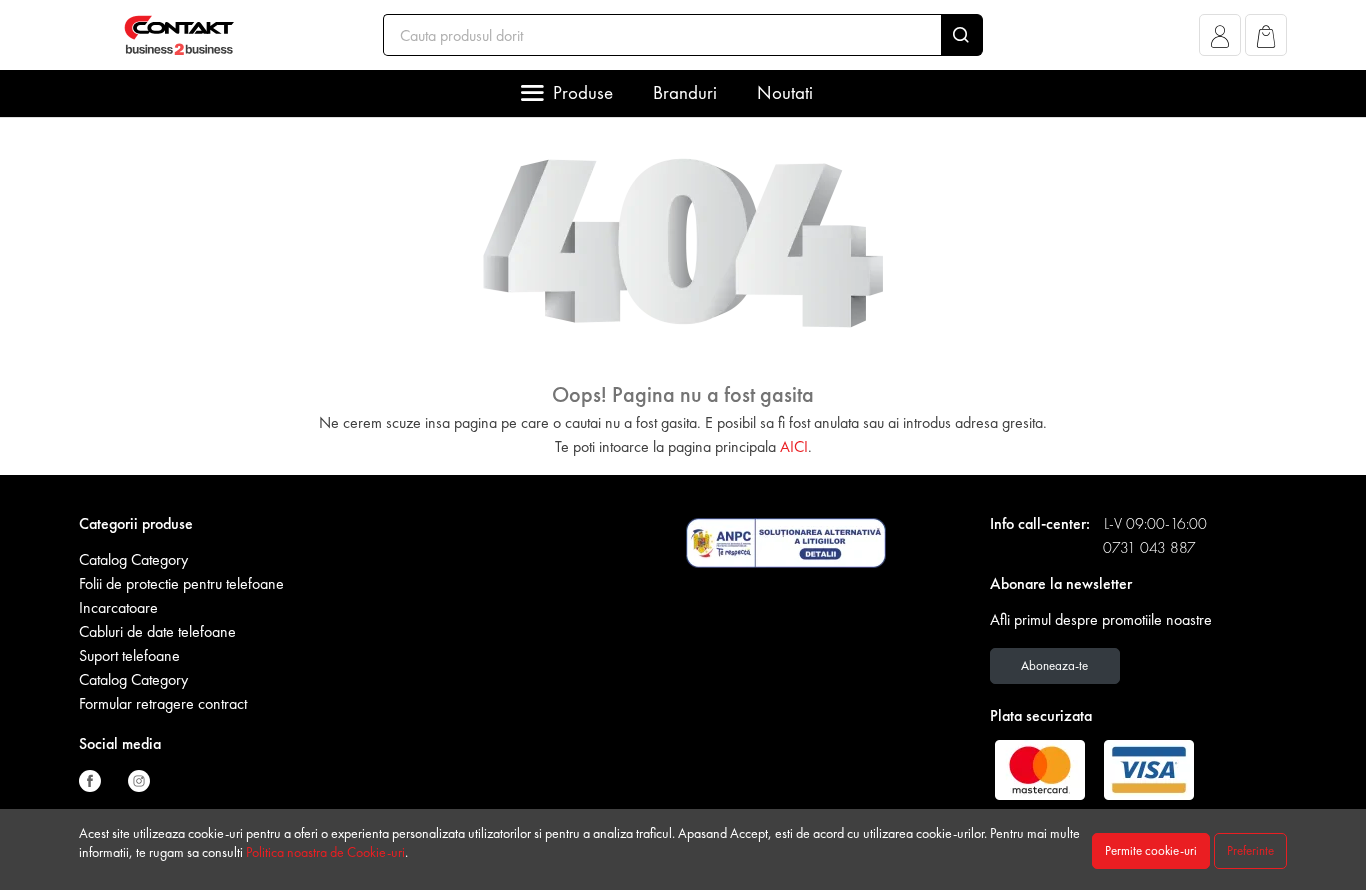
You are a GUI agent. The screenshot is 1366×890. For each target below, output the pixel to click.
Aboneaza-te (1054, 665)
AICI (794, 446)
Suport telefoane (129, 655)
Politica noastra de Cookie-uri (325, 852)
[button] (1220, 40)
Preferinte (1250, 850)
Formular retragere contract (163, 703)
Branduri (685, 92)
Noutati (785, 92)
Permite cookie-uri (1151, 850)
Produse (583, 92)
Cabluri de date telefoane (157, 631)
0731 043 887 (1149, 547)
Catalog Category (133, 559)
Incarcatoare (118, 607)
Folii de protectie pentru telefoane (181, 583)
